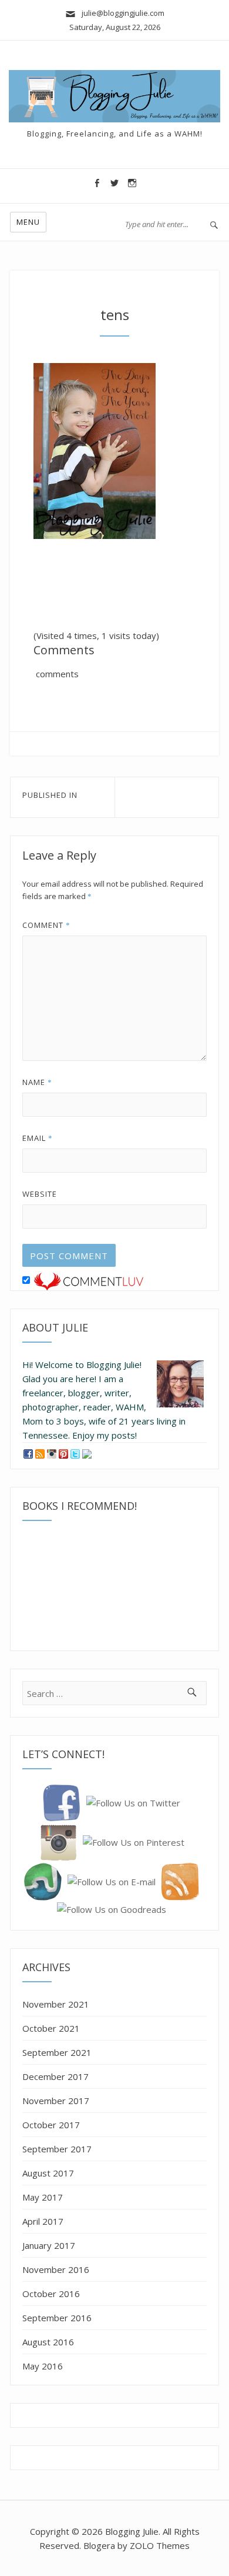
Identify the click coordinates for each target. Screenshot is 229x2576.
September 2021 (57, 2052)
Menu (28, 222)
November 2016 (56, 2269)
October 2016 (51, 2294)
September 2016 (57, 2318)
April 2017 (43, 2221)
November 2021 (56, 2004)
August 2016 (48, 2342)
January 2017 (49, 2245)
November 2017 (56, 2101)
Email (38, 1138)
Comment (46, 925)
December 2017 (55, 2076)
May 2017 (43, 2197)
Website (40, 1194)
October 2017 (51, 2125)
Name (37, 1082)
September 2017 (57, 2149)
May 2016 (43, 2366)
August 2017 (48, 2173)
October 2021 (51, 2028)
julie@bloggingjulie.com (120, 13)
